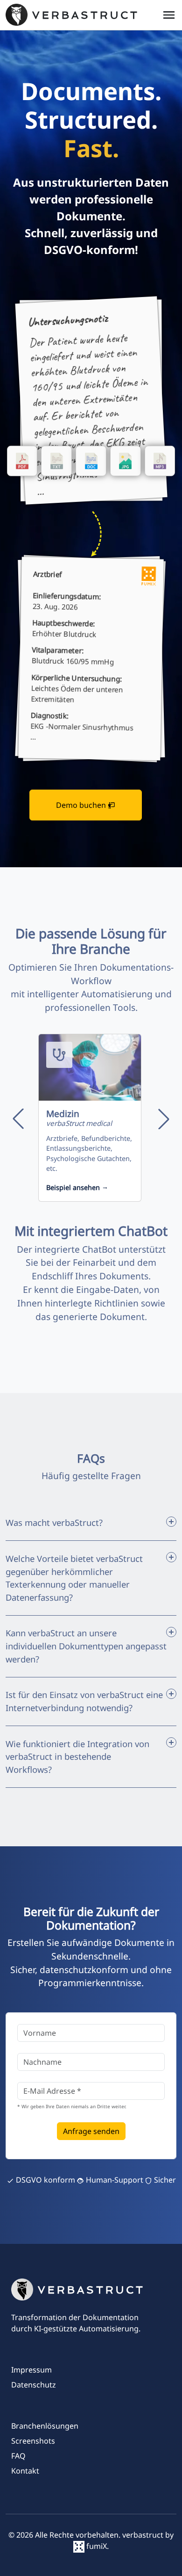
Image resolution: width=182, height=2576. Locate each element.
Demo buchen (82, 805)
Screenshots (33, 2441)
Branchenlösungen (45, 2426)
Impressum (31, 2370)
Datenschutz (34, 2385)
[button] (18, 1119)
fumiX (96, 2546)
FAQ (18, 2456)
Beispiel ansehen (77, 1187)
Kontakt (25, 2471)
